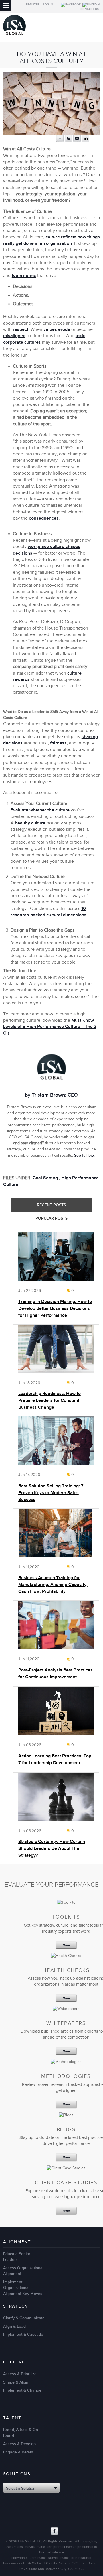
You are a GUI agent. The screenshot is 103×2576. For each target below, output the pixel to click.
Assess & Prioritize (20, 2374)
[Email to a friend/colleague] (77, 141)
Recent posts (51, 1205)
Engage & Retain (18, 2452)
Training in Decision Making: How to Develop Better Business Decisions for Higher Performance (55, 1309)
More (66, 1945)
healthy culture (30, 823)
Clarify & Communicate (24, 2318)
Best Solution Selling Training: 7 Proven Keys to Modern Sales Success (51, 1493)
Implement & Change (22, 2390)
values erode (57, 330)
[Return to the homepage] (14, 36)
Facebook (54, 2531)
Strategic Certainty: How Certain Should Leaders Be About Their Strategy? (52, 1849)
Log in (48, 5)
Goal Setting (45, 1178)
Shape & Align (16, 2382)
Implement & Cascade (23, 2334)
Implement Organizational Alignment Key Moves (23, 2288)
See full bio (84, 1155)
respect (21, 330)
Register (33, 5)
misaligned (14, 336)
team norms (24, 276)
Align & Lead (14, 2326)
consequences (44, 518)
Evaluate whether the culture (40, 810)
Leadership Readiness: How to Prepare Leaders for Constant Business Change (49, 1401)
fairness (58, 743)
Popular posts (51, 1218)
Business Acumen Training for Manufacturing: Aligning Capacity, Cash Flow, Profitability (53, 1585)
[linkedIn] (86, 141)
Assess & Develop (19, 2444)
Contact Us (90, 9)
